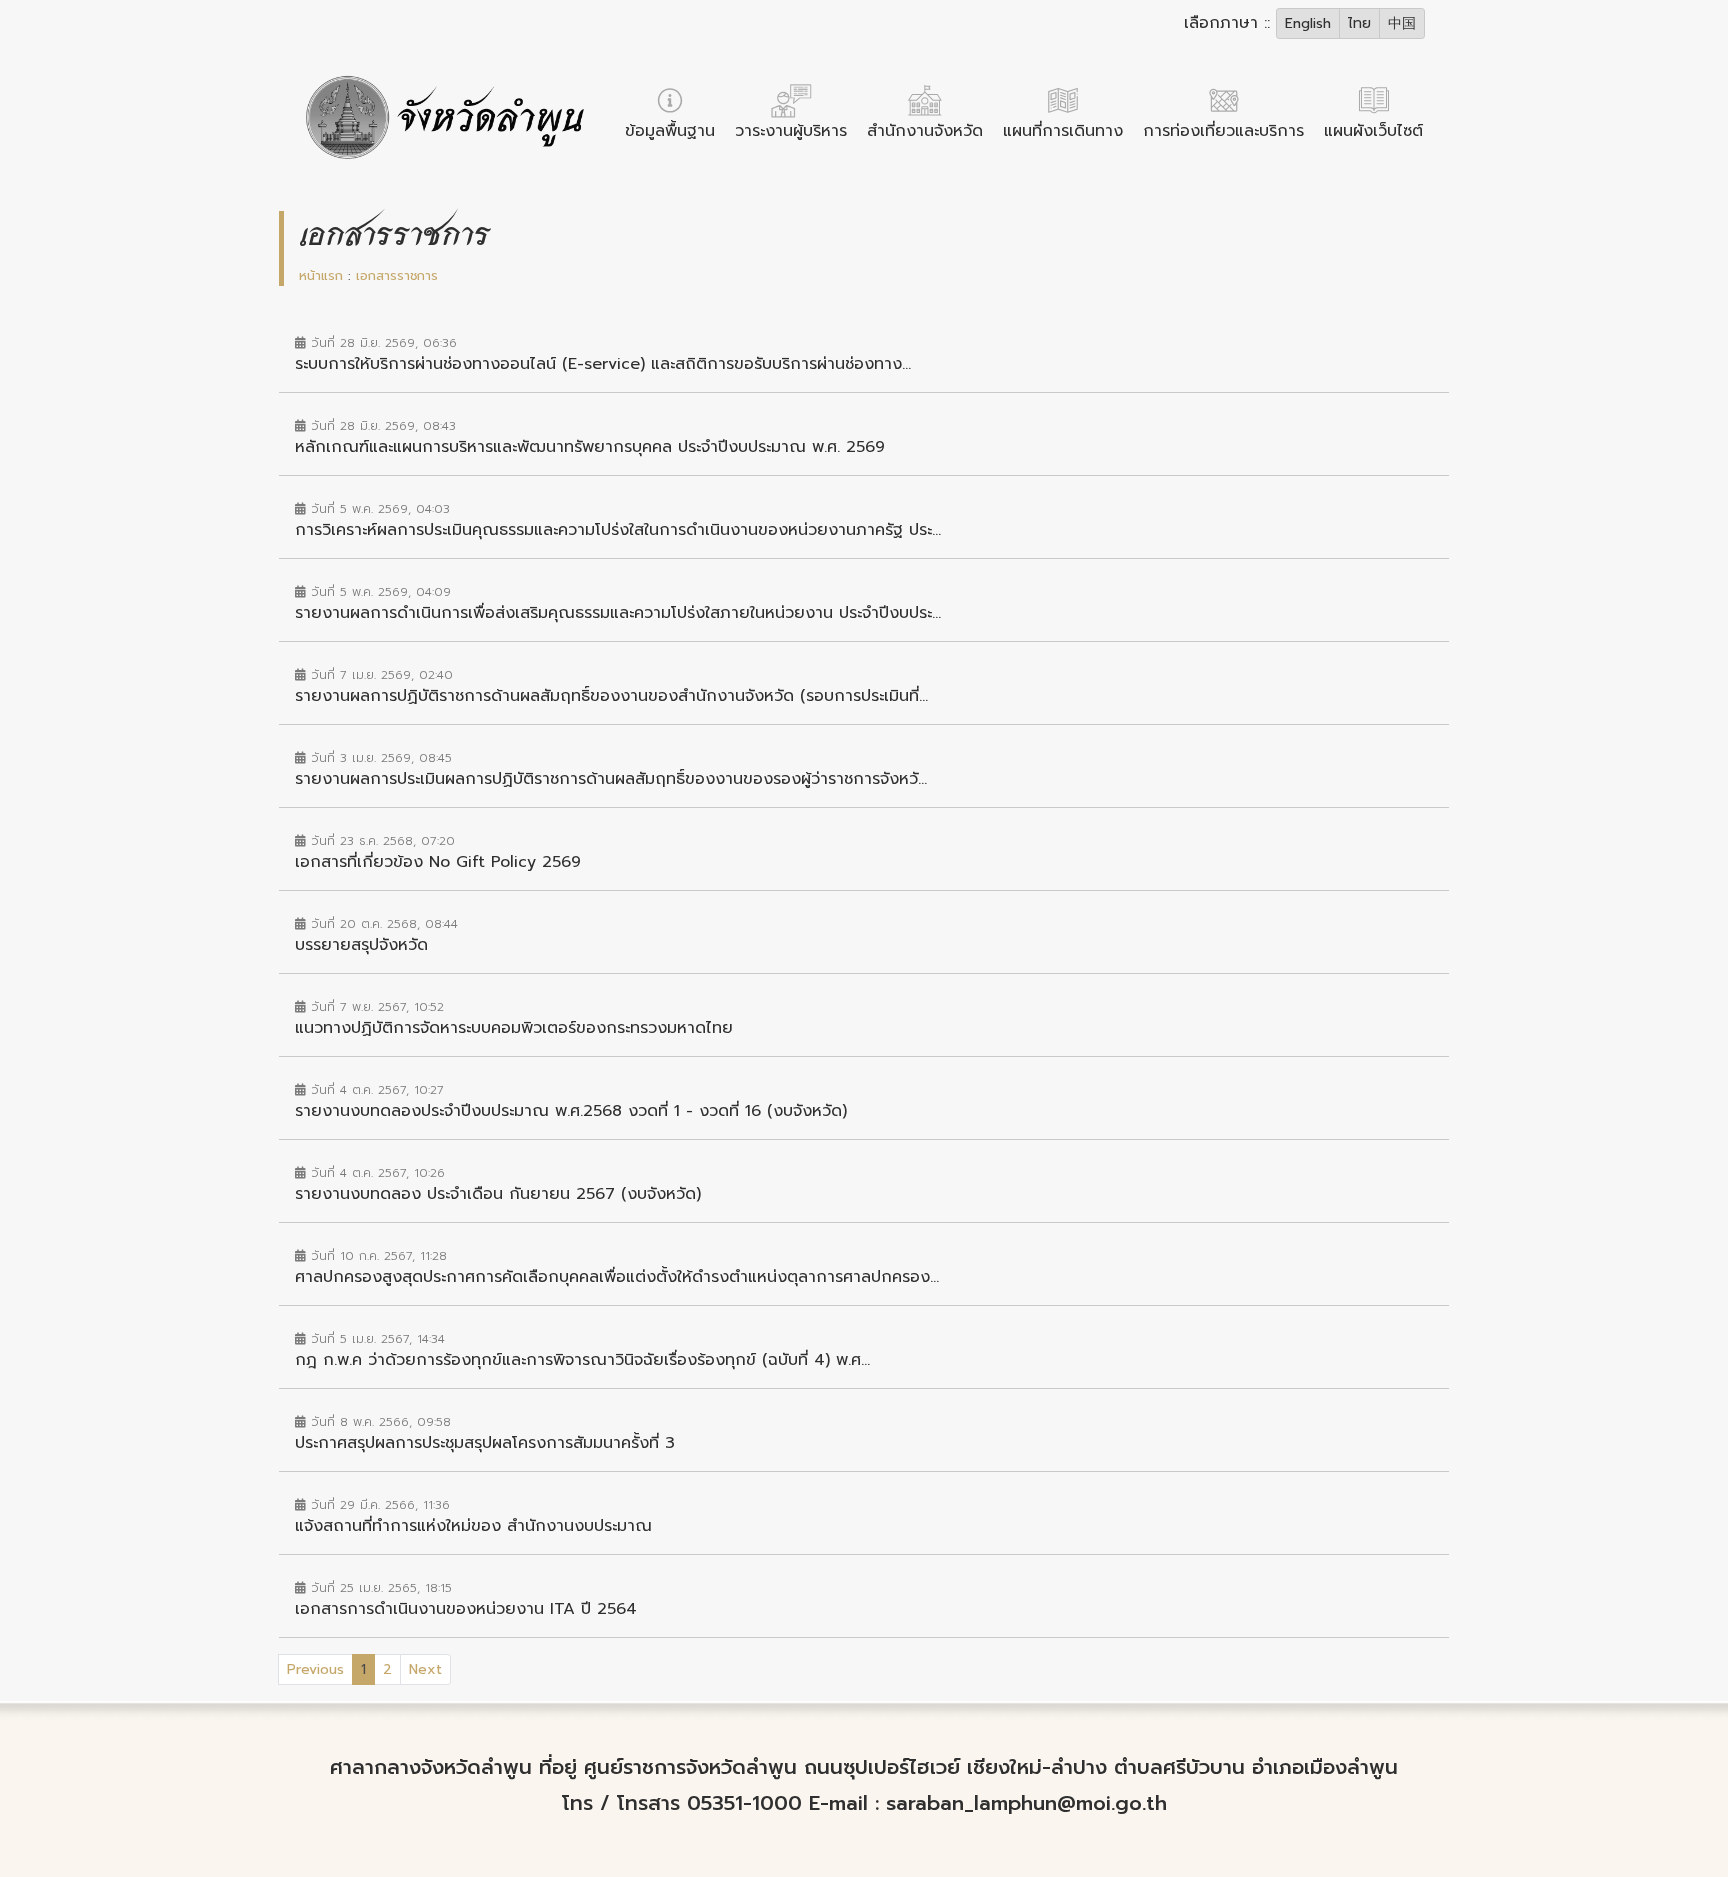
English (1308, 23)
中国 (1402, 23)
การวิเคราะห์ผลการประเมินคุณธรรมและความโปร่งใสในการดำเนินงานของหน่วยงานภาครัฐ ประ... (618, 530)
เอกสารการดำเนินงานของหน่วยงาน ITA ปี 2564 (466, 1609)
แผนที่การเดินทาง (1063, 131)
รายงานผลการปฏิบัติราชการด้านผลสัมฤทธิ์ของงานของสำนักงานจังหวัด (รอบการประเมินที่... (611, 696)
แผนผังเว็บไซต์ (1373, 131)
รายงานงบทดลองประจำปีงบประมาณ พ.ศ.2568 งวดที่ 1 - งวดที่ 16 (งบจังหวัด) (571, 1111)
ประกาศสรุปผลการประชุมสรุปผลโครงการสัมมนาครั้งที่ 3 (485, 1443)
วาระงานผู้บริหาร (791, 131)
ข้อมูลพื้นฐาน (670, 131)
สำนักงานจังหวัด (925, 131)
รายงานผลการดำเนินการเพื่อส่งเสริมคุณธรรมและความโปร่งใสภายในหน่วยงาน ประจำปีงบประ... (618, 613)
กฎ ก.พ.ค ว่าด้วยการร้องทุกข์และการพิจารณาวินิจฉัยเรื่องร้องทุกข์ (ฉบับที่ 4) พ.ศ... (582, 1360)
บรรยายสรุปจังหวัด (361, 945)
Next (425, 1669)
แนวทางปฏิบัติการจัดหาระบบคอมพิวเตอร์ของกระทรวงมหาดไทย (514, 1028)
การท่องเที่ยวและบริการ (1223, 131)
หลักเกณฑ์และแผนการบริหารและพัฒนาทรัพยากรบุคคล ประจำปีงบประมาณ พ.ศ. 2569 (590, 447)
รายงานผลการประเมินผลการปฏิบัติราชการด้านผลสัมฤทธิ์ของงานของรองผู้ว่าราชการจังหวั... (611, 779)
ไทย (1359, 23)
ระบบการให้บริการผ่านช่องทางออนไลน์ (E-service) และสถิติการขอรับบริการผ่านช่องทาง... (603, 364)
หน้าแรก (321, 275)
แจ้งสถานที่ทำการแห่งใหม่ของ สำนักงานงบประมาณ (473, 1526)
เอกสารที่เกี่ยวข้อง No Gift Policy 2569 (438, 862)
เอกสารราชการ (397, 275)
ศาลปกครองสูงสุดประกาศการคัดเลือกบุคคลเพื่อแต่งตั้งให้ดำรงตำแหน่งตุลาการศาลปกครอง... (617, 1277)
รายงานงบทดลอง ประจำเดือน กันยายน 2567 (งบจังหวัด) (498, 1194)
